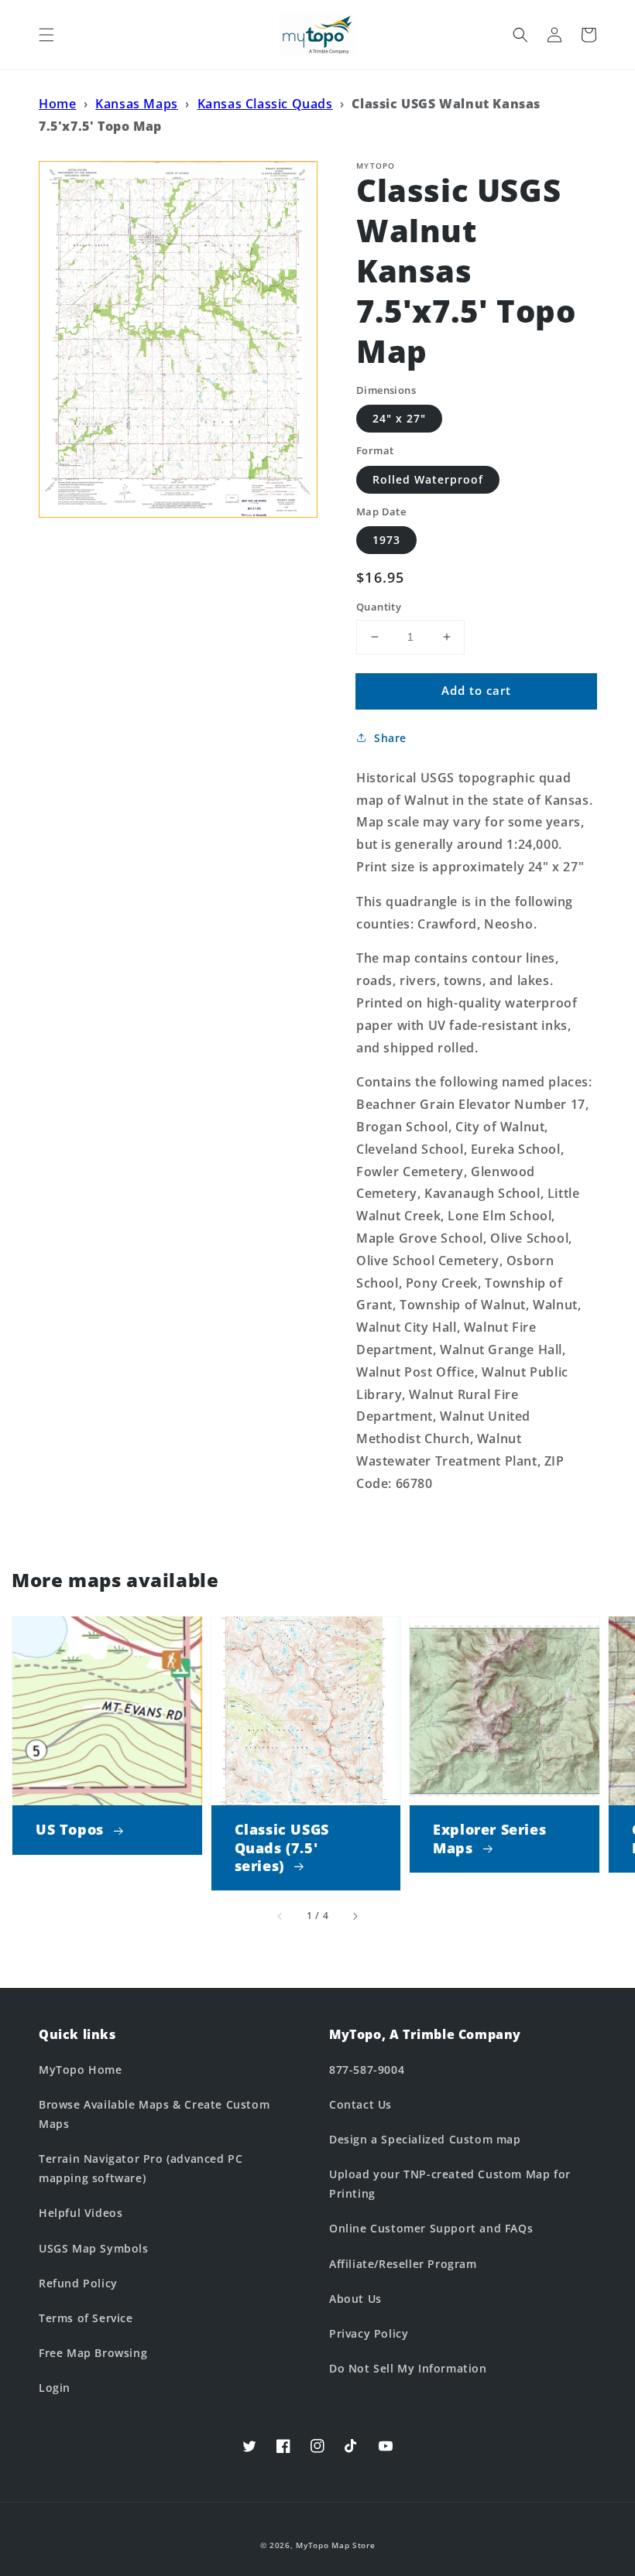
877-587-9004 (367, 2070)
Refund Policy (78, 2283)
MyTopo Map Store (335, 2545)
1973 (386, 540)
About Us (355, 2299)
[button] (46, 35)
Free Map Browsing (93, 2353)
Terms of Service (86, 2318)
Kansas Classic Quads (265, 104)
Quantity (379, 607)
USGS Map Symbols (94, 2248)
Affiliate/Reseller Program (403, 2264)
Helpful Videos (81, 2213)
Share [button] (390, 738)
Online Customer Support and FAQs (431, 2228)
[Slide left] (280, 1916)
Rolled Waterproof (428, 479)
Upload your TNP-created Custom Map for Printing (450, 2184)
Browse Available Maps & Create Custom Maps (154, 2114)
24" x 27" (399, 418)
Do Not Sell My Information (408, 2368)
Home (57, 104)
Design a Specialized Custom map (425, 2139)
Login (55, 2388)
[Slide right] (355, 1916)
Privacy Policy (369, 2333)
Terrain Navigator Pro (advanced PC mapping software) (141, 2168)
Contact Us (360, 2104)
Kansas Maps (137, 104)
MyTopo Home (81, 2070)
